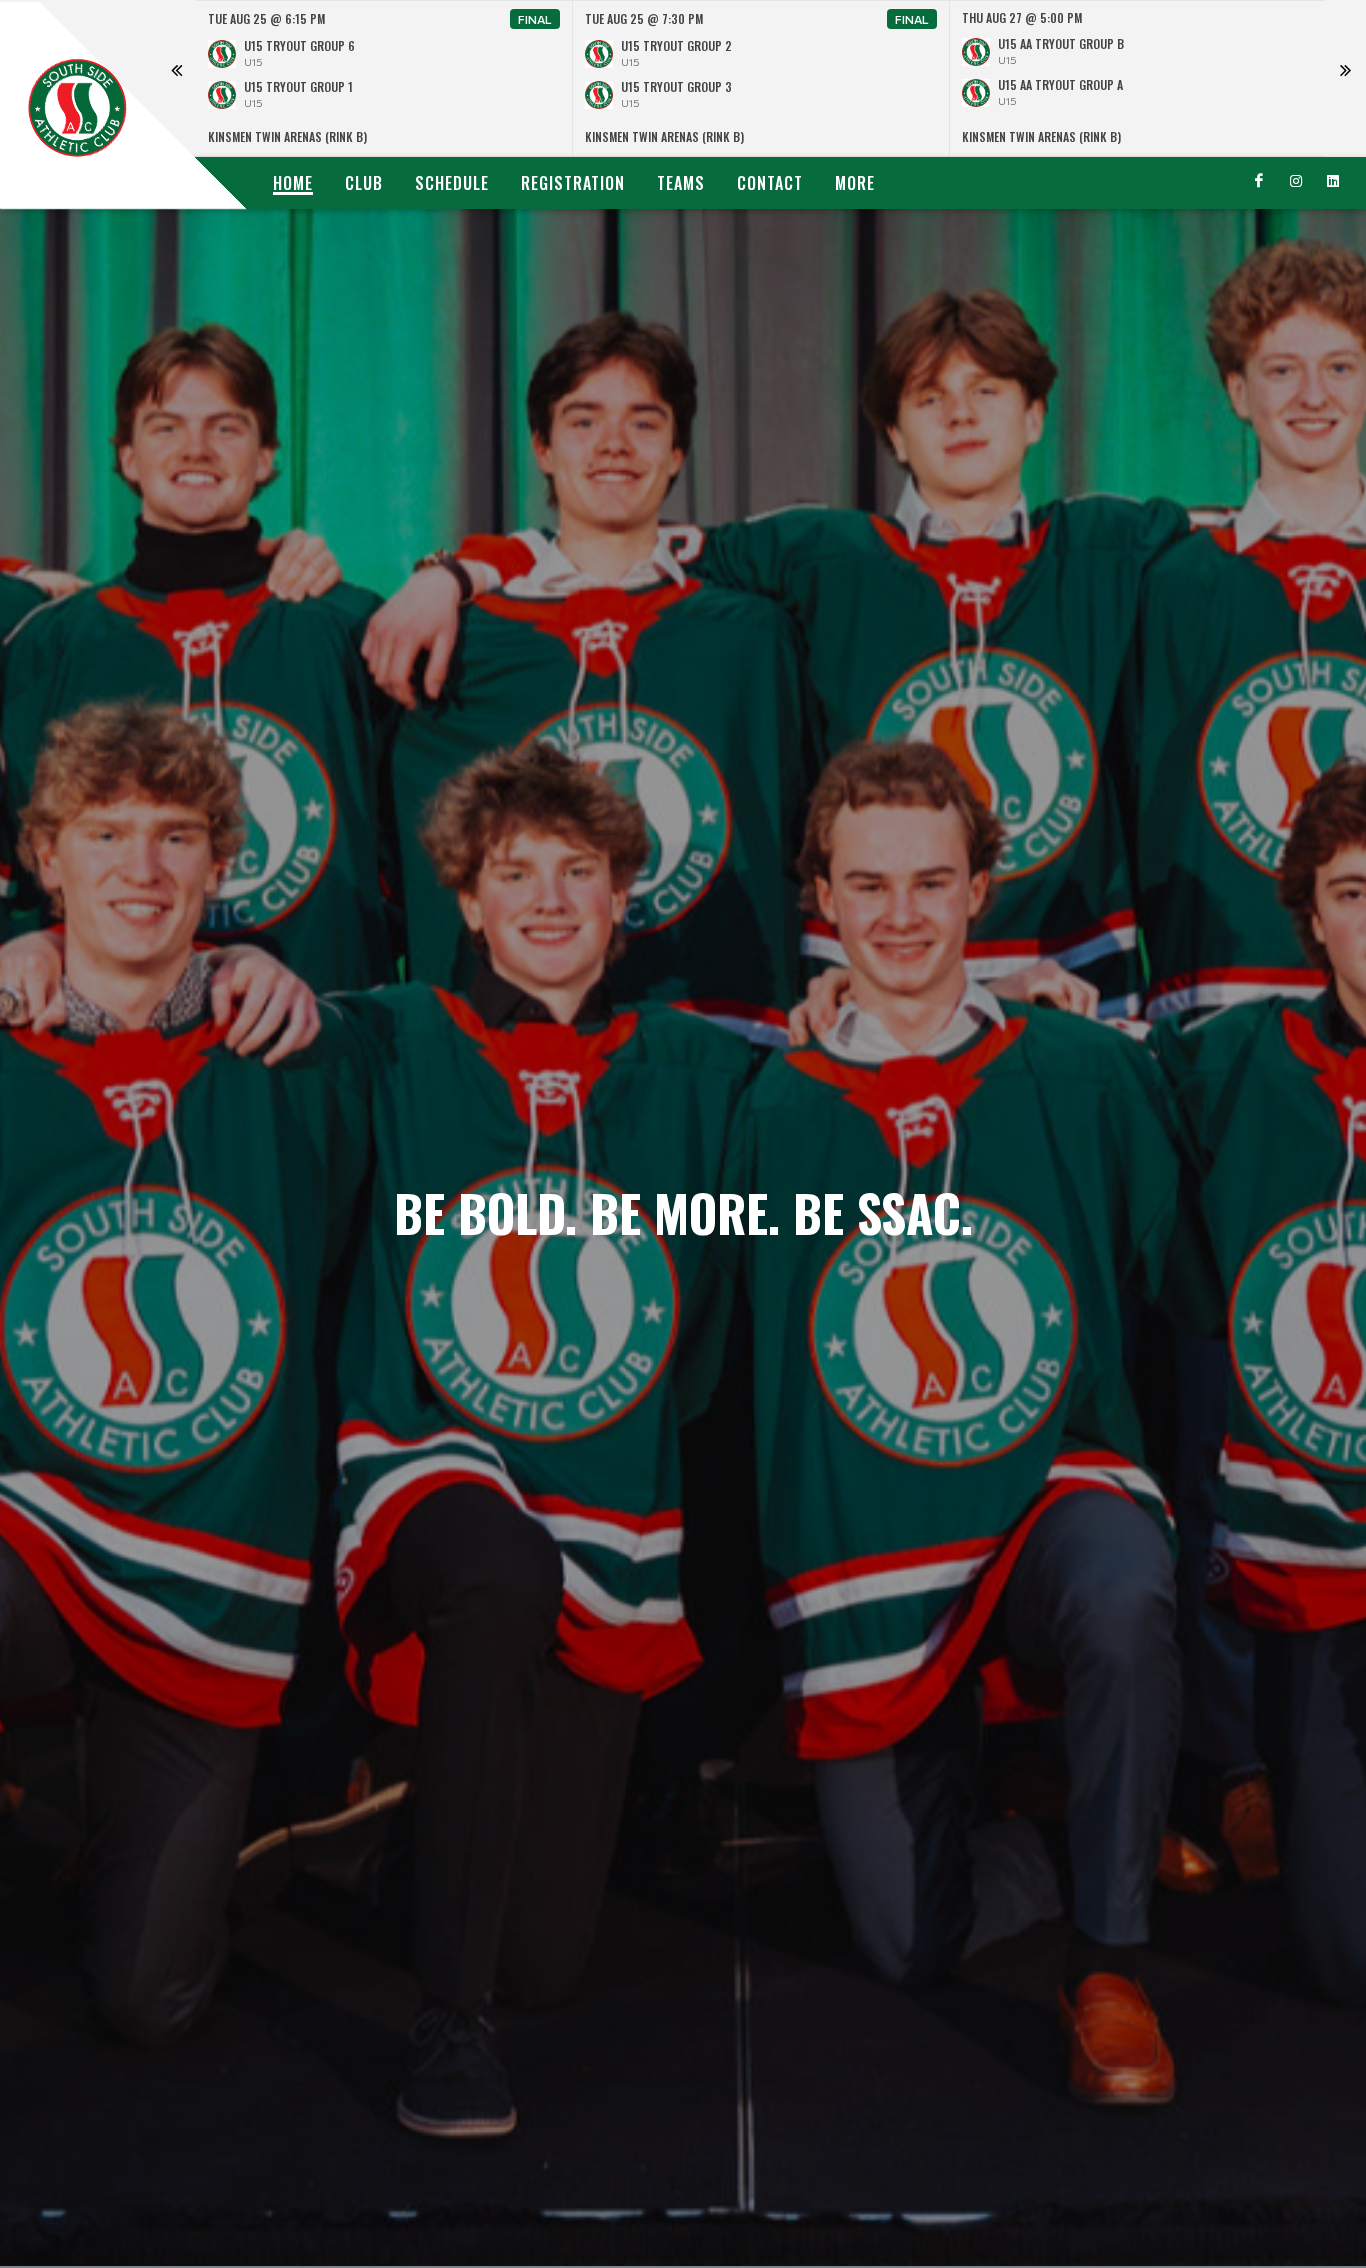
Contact (770, 183)
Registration (573, 183)
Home (293, 183)
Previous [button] (176, 79)
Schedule (452, 183)
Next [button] (1345, 79)
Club (364, 183)
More (855, 183)
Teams (681, 183)
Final (535, 19)
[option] (384, 78)
